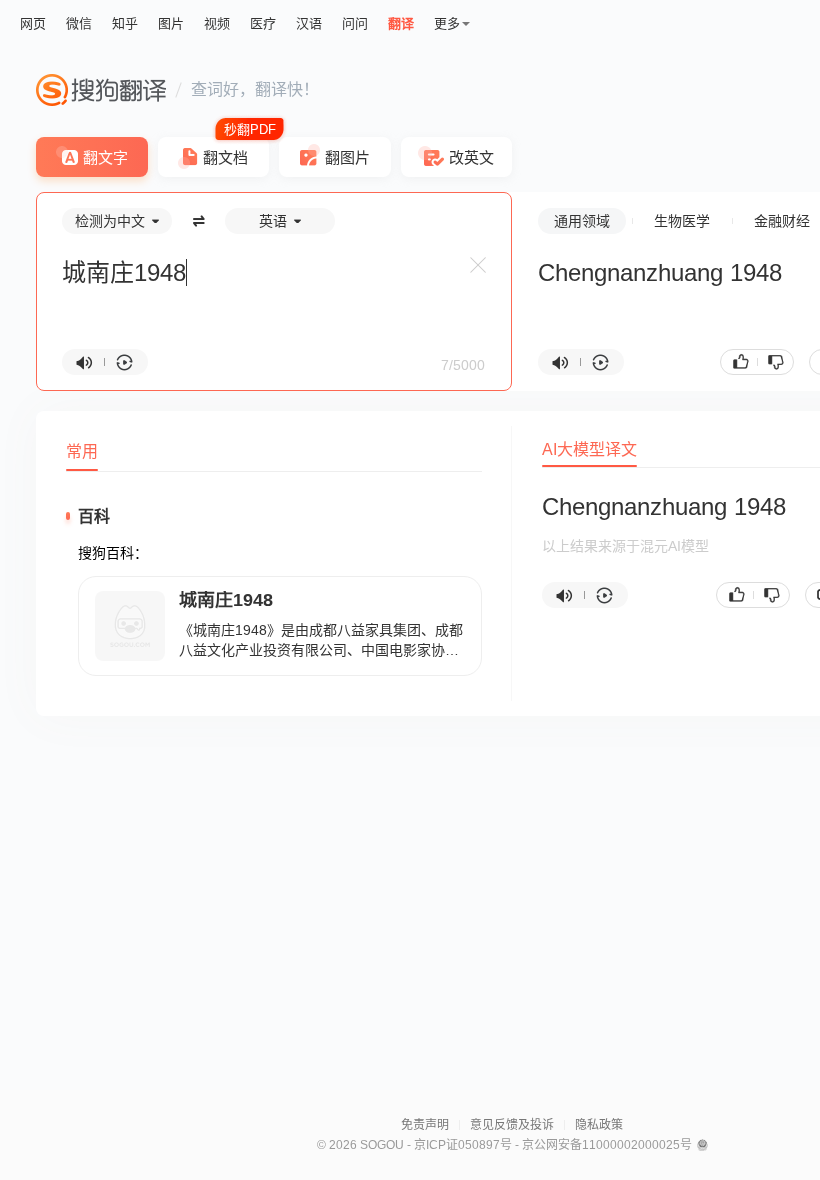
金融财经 (782, 221)
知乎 (125, 23)
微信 (79, 23)
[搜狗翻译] (101, 90)
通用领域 (582, 221)
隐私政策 (599, 1125)
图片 (171, 23)
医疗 (263, 23)
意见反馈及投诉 (512, 1125)
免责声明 (425, 1125)
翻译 (401, 23)
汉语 (309, 23)
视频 (217, 23)
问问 (355, 23)
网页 (33, 23)
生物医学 (682, 221)
